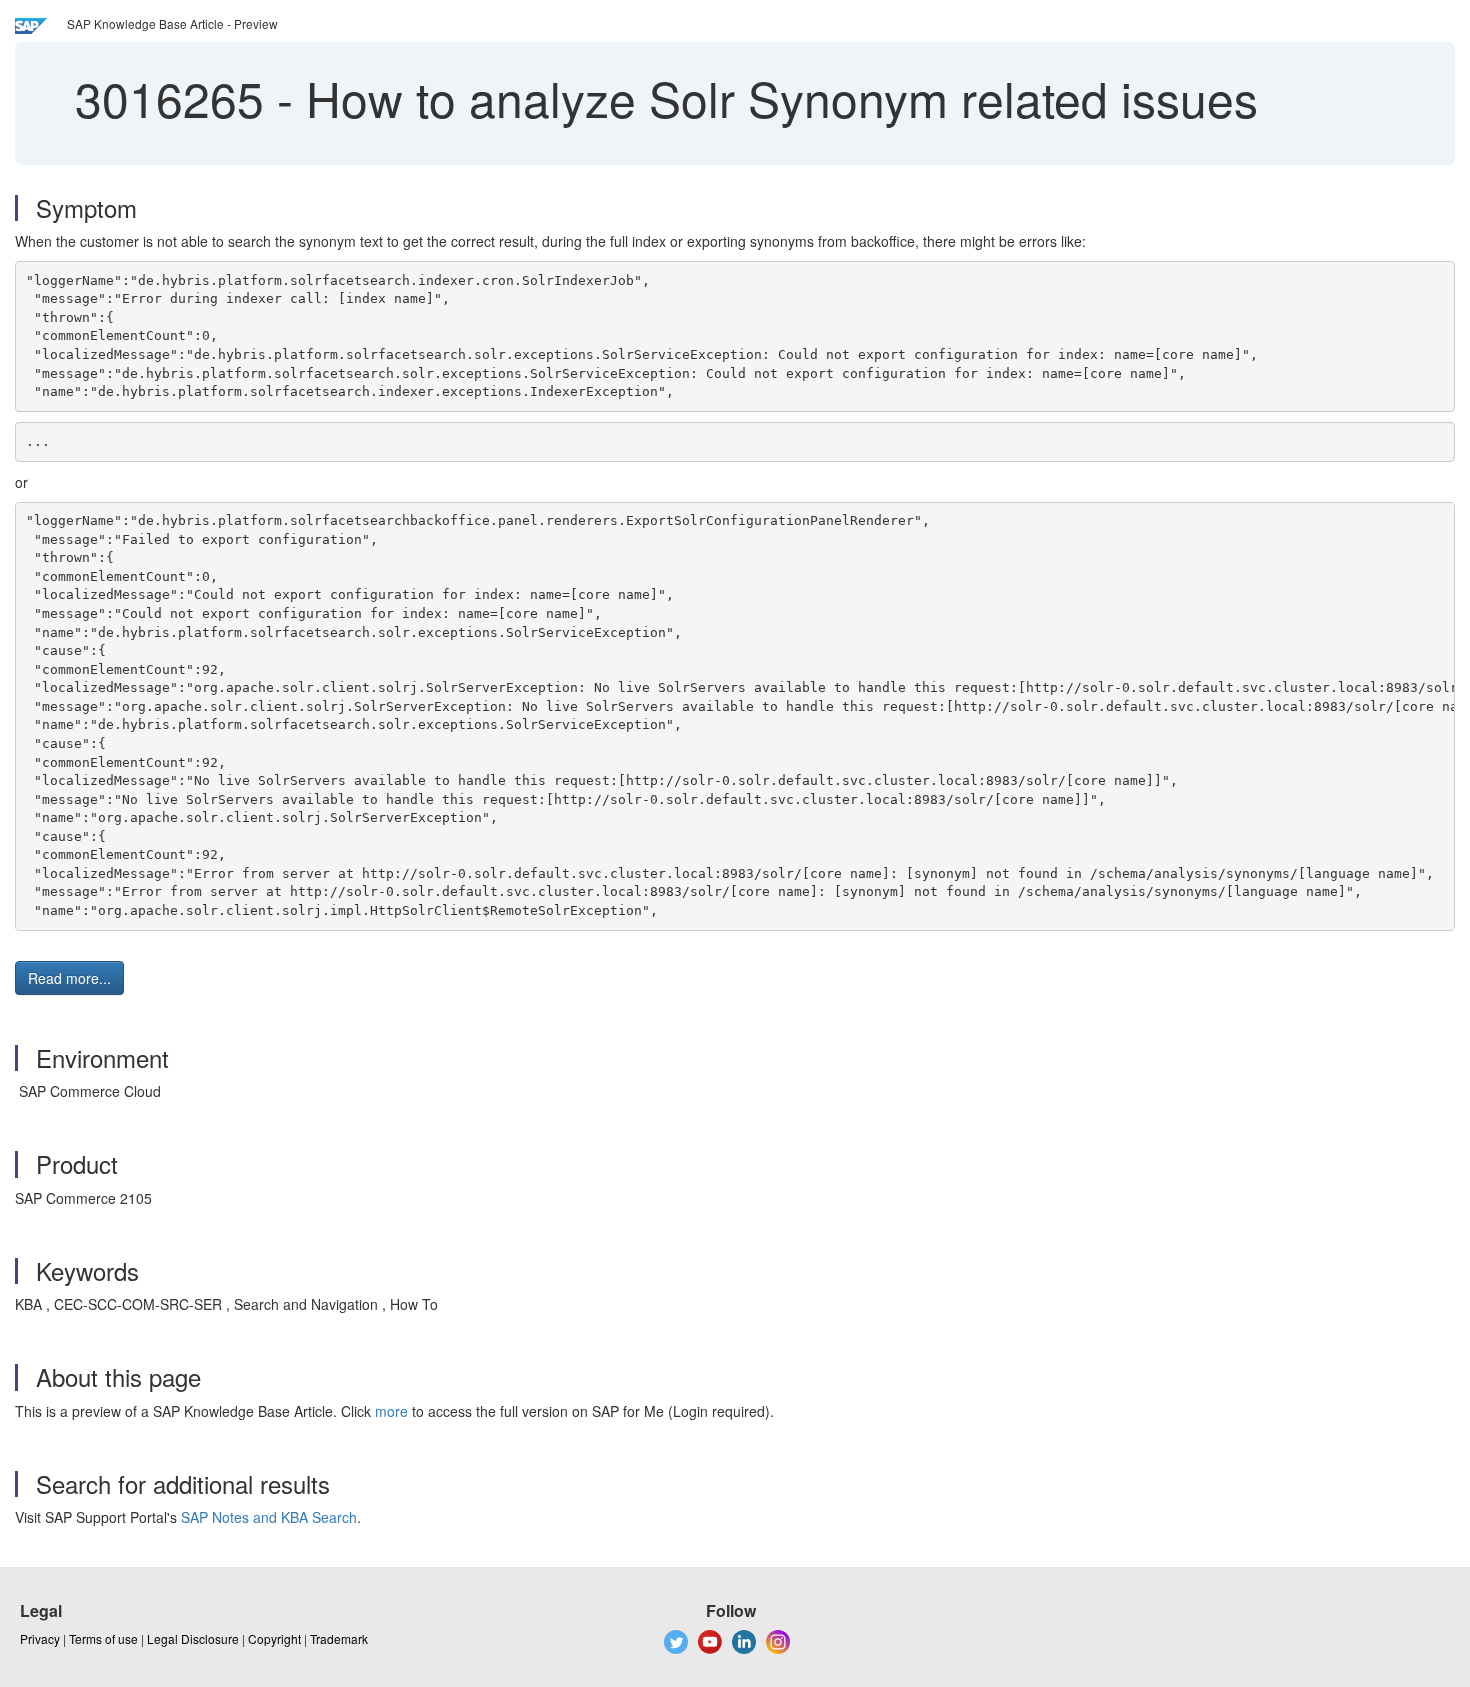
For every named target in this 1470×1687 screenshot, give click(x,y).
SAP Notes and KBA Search (269, 1517)
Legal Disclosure (193, 1638)
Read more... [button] (69, 978)
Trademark (339, 1638)
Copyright (274, 1638)
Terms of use (103, 1638)
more (391, 1411)
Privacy (40, 1638)
